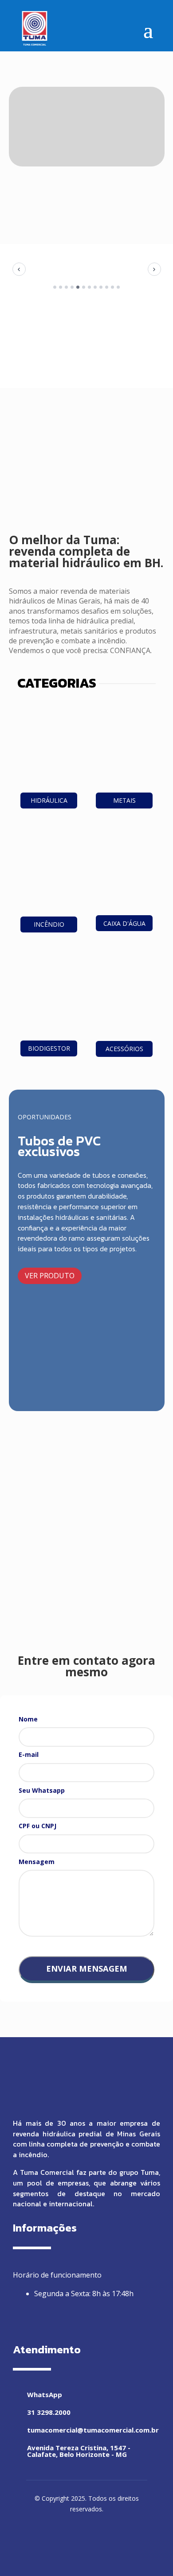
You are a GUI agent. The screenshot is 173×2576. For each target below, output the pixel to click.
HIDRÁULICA (49, 800)
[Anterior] (19, 269)
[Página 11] (112, 287)
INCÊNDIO (49, 924)
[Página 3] (66, 287)
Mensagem (37, 1862)
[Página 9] (101, 287)
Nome (28, 1719)
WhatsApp (45, 2394)
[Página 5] (78, 287)
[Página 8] (95, 287)
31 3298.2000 (49, 2412)
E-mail (29, 1754)
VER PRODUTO (50, 1276)
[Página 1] (55, 287)
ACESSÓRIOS (124, 1049)
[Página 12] (118, 287)
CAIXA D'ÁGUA (124, 923)
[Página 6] (84, 287)
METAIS (124, 800)
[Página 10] (107, 287)
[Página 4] (72, 287)
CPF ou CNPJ (37, 1826)
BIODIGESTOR (49, 1048)
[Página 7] (89, 287)
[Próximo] (154, 269)
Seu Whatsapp (42, 1790)
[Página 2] (61, 287)
